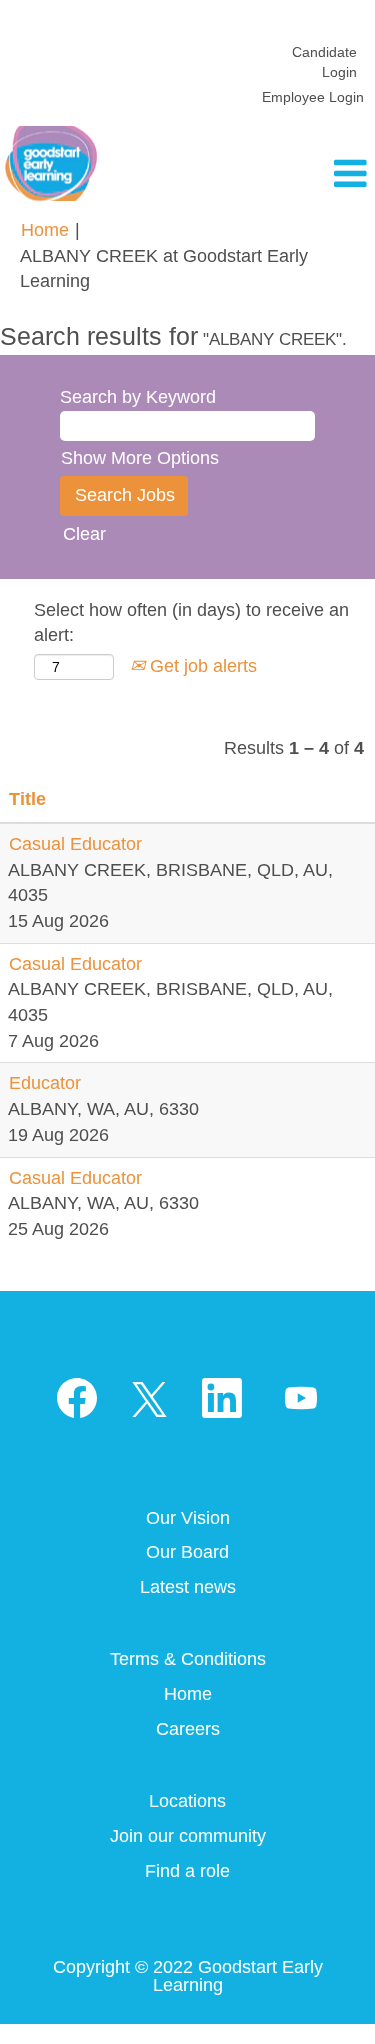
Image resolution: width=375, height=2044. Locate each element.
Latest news (188, 1587)
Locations (187, 1801)
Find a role (187, 1871)
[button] (312, 175)
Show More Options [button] (140, 458)
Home (45, 230)
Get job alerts (201, 666)
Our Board (187, 1552)
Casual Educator (75, 844)
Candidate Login (324, 62)
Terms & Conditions (188, 1659)
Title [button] (27, 799)
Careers (188, 1729)
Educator (45, 1083)
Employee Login (313, 97)
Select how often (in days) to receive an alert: (191, 623)
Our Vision (188, 1518)
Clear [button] (84, 534)
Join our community (188, 1836)
